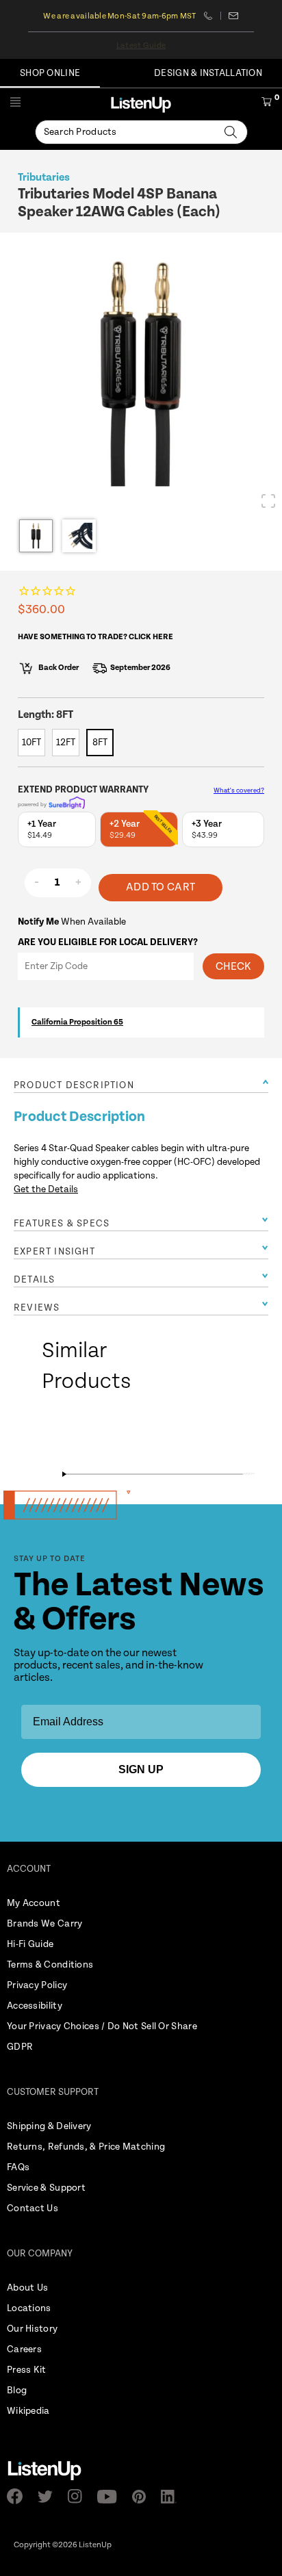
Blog (17, 2391)
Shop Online (50, 73)
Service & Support (46, 2188)
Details (34, 1280)
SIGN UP (141, 1769)
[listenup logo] (141, 104)
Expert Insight (54, 1252)
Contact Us (33, 2208)
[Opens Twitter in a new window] (49, 2497)
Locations (29, 2308)
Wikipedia (28, 2411)
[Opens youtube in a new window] (111, 2497)
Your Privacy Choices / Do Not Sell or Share (102, 2026)
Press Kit (27, 2370)
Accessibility (35, 2006)
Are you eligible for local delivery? (108, 942)
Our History (32, 2329)
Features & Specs (62, 1224)
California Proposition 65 (77, 1022)
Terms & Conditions (50, 1965)
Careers (24, 2349)
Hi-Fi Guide (30, 1944)
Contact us (234, 16)
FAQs (18, 2167)
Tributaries (44, 178)
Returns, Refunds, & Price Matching (86, 2147)
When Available (72, 922)
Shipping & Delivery (49, 2126)
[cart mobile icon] (267, 104)
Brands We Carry (45, 1924)
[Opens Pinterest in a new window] (143, 2497)
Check (233, 967)
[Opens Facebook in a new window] (19, 2496)
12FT (66, 743)
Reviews (37, 1308)
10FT (31, 743)
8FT (100, 743)
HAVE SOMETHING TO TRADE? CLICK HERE (95, 637)
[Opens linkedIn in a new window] (173, 2497)
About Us (27, 2288)
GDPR (20, 2047)
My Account (34, 1903)
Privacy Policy (37, 1985)
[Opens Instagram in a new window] (79, 2496)
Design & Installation (208, 73)
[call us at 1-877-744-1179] (213, 16)
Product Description (74, 1085)
